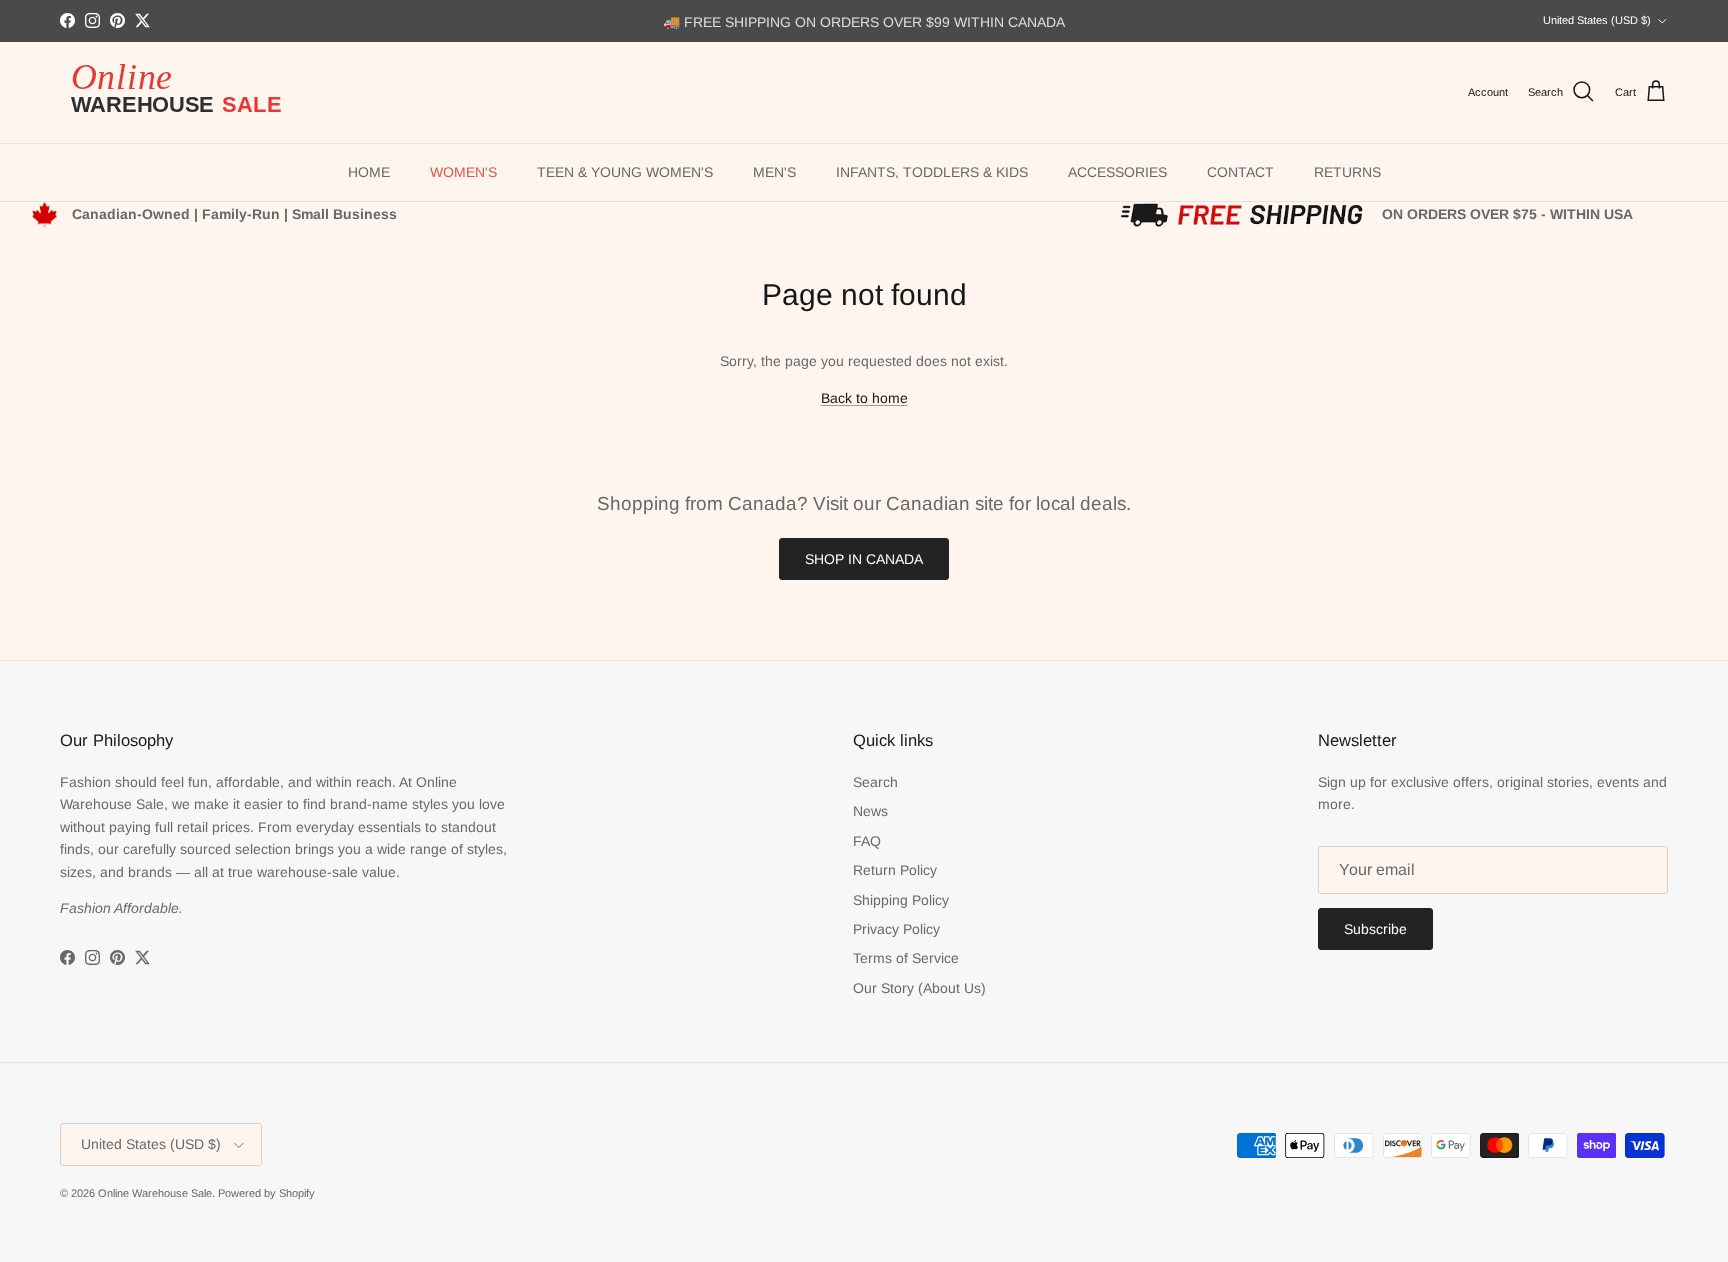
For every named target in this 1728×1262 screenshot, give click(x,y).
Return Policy (895, 870)
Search (875, 782)
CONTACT (1240, 172)
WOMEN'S (463, 172)
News (870, 811)
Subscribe (1375, 929)
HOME (369, 172)
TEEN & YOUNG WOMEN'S (625, 172)
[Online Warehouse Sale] (185, 92)
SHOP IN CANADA (864, 559)
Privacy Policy (896, 929)
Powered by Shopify (266, 1193)
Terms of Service (906, 958)
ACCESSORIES (1117, 172)
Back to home (864, 398)
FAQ (867, 841)
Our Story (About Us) (919, 988)
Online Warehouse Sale (155, 1193)
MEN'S (774, 172)
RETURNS (1347, 172)
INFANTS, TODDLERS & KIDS (932, 172)
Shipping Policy (901, 900)
